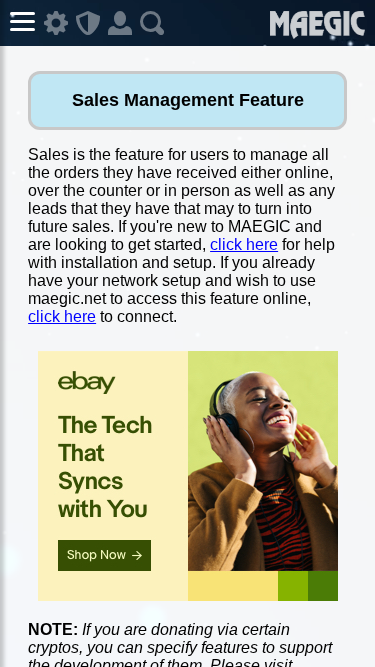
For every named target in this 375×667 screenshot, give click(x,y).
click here (244, 244)
